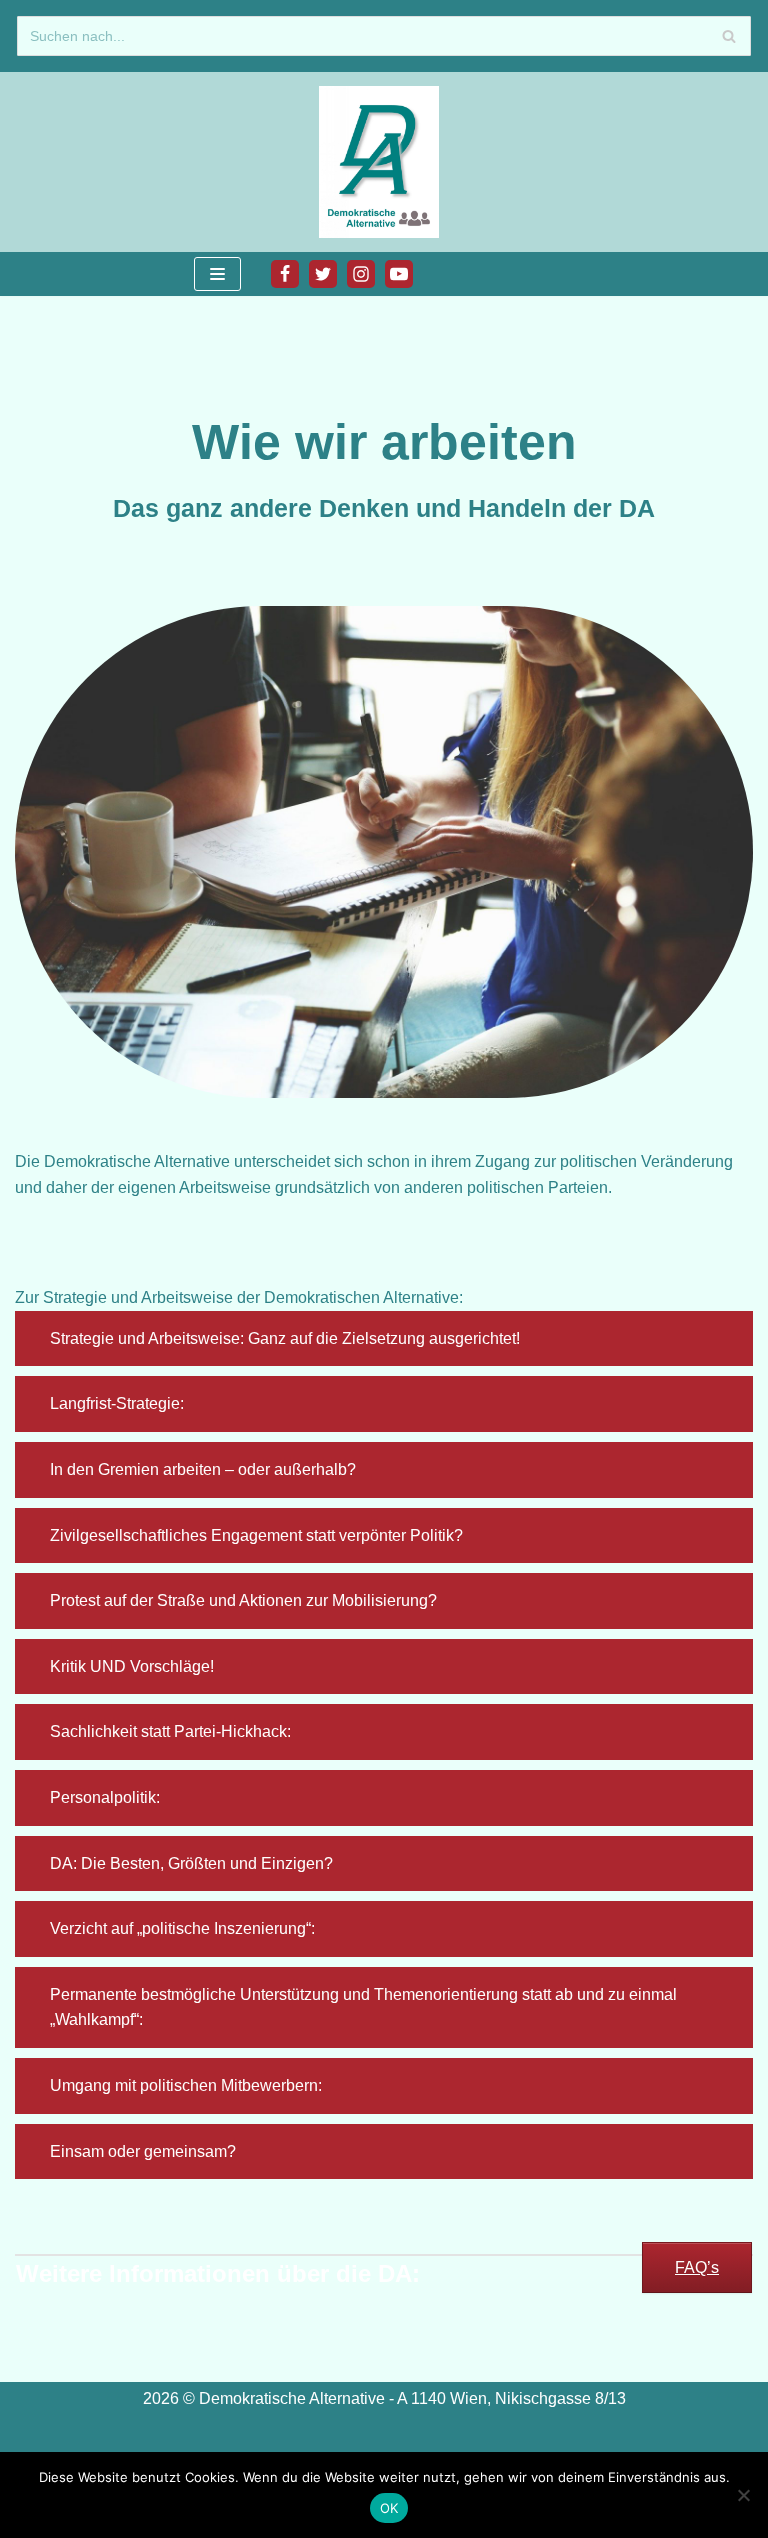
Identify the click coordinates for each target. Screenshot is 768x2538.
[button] (384, 1339)
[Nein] (743, 2495)
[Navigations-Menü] (217, 274)
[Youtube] (399, 274)
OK (389, 2508)
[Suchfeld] (728, 36)
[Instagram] (361, 274)
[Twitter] (323, 274)
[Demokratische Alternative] (384, 162)
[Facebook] (285, 274)
